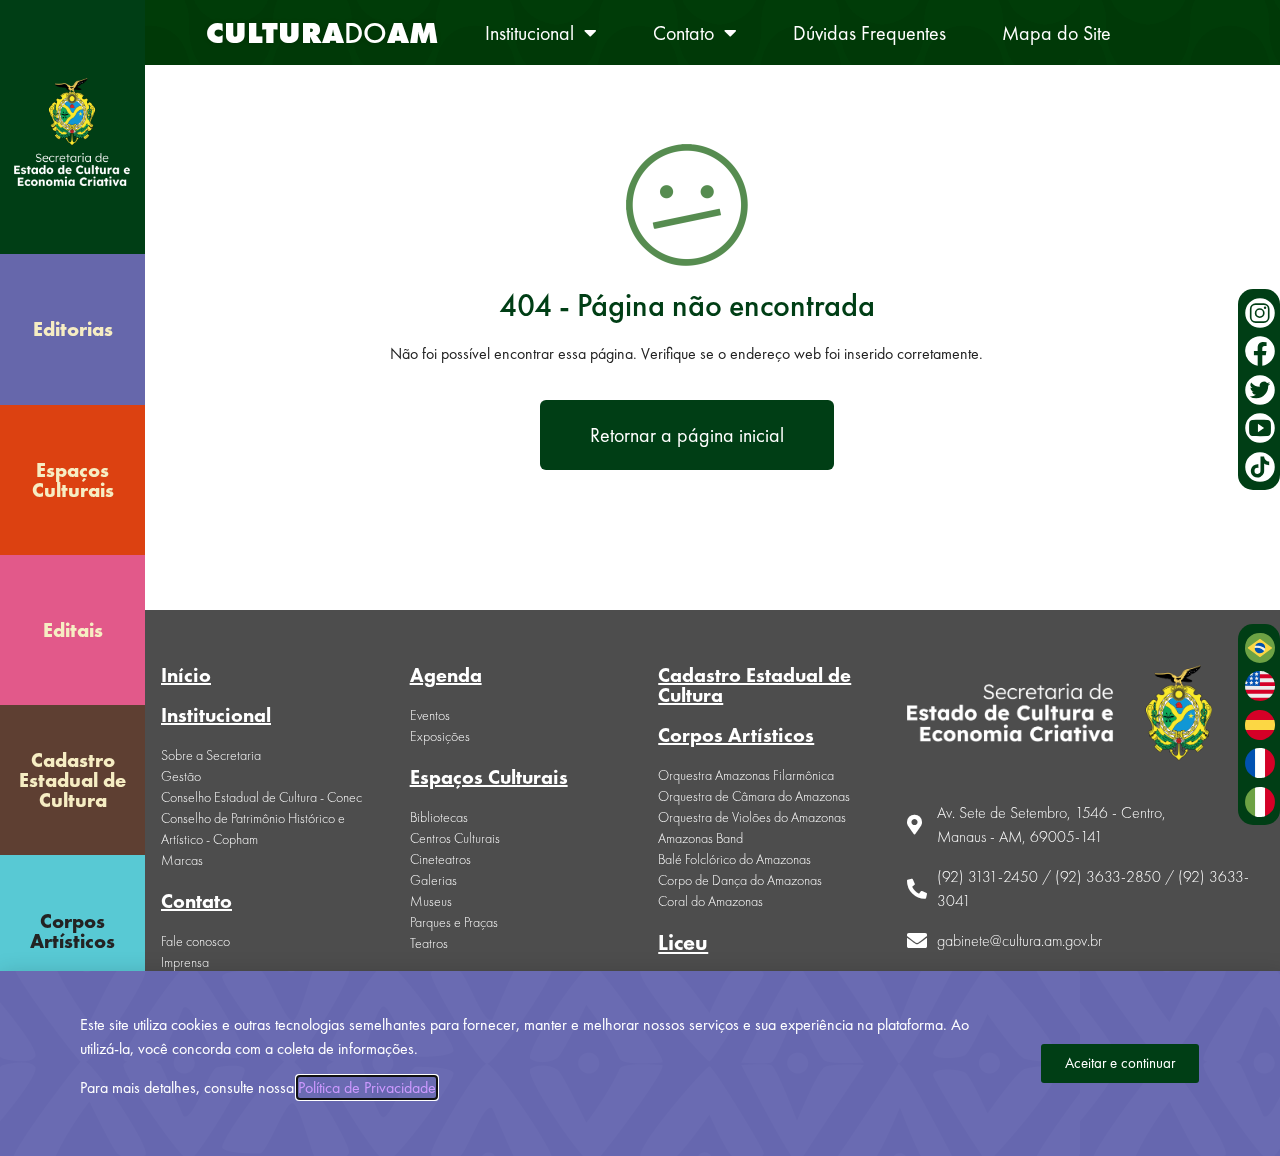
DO (322, 33)
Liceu (683, 942)
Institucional (529, 33)
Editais (73, 630)
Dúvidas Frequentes (869, 33)
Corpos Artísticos (72, 931)
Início (186, 675)
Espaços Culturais (73, 480)
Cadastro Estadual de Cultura (72, 780)
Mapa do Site (1056, 33)
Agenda (446, 675)
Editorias (73, 329)
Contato (683, 33)
